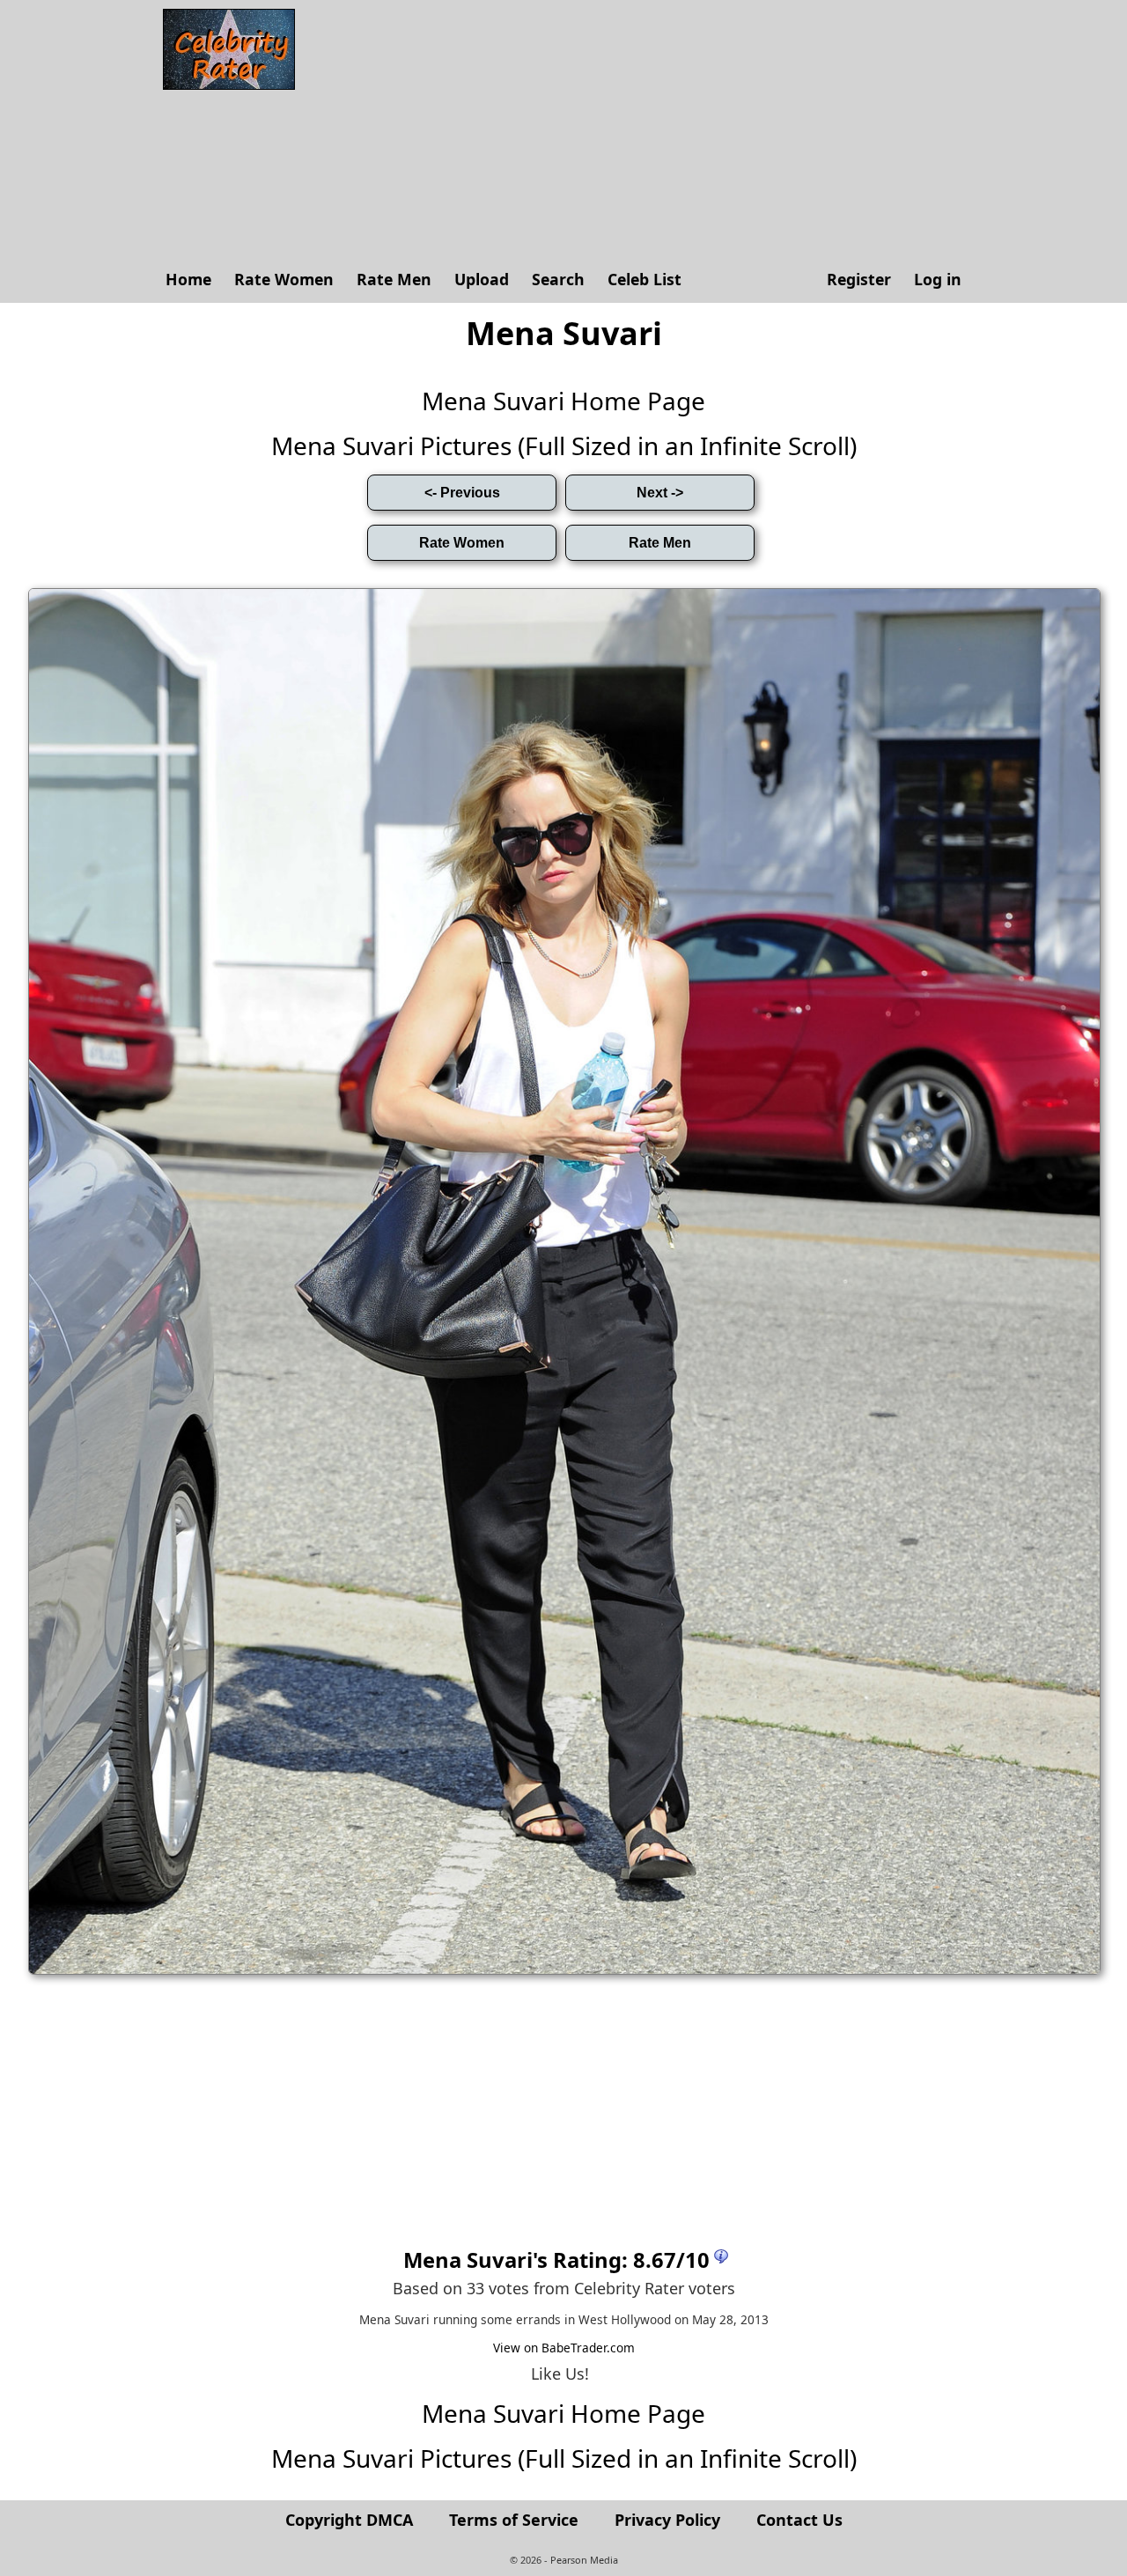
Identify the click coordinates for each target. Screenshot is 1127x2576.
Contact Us (799, 2520)
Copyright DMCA (349, 2520)
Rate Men (394, 279)
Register (859, 279)
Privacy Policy (667, 2520)
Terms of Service (514, 2520)
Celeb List (645, 279)
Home (188, 279)
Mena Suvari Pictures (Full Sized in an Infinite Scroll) (564, 445)
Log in (938, 279)
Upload (482, 279)
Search (558, 279)
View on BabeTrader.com (564, 2348)
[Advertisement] (638, 132)
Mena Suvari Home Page (563, 401)
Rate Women (284, 279)
